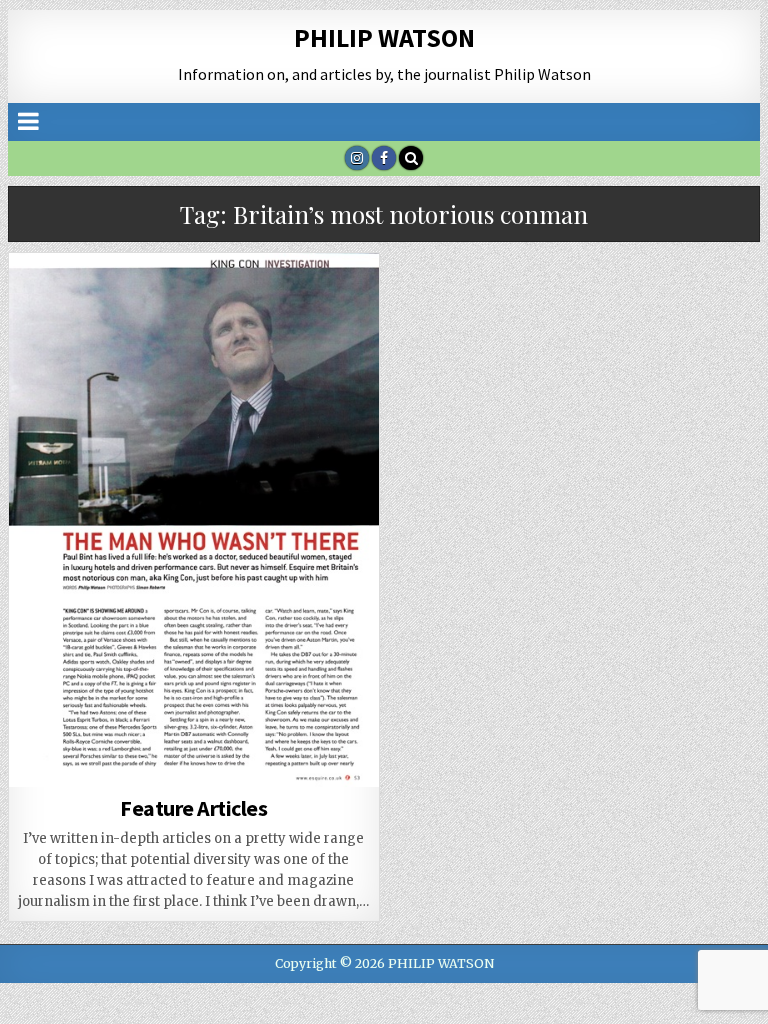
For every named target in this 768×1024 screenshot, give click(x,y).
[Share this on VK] (120, 776)
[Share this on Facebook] (120, 754)
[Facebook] (384, 158)
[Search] (411, 158)
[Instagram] (357, 158)
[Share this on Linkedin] (268, 754)
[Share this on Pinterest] (194, 754)
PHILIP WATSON (384, 37)
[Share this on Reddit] (342, 754)
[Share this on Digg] (46, 776)
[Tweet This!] (46, 754)
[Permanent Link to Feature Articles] (194, 520)
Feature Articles (193, 808)
